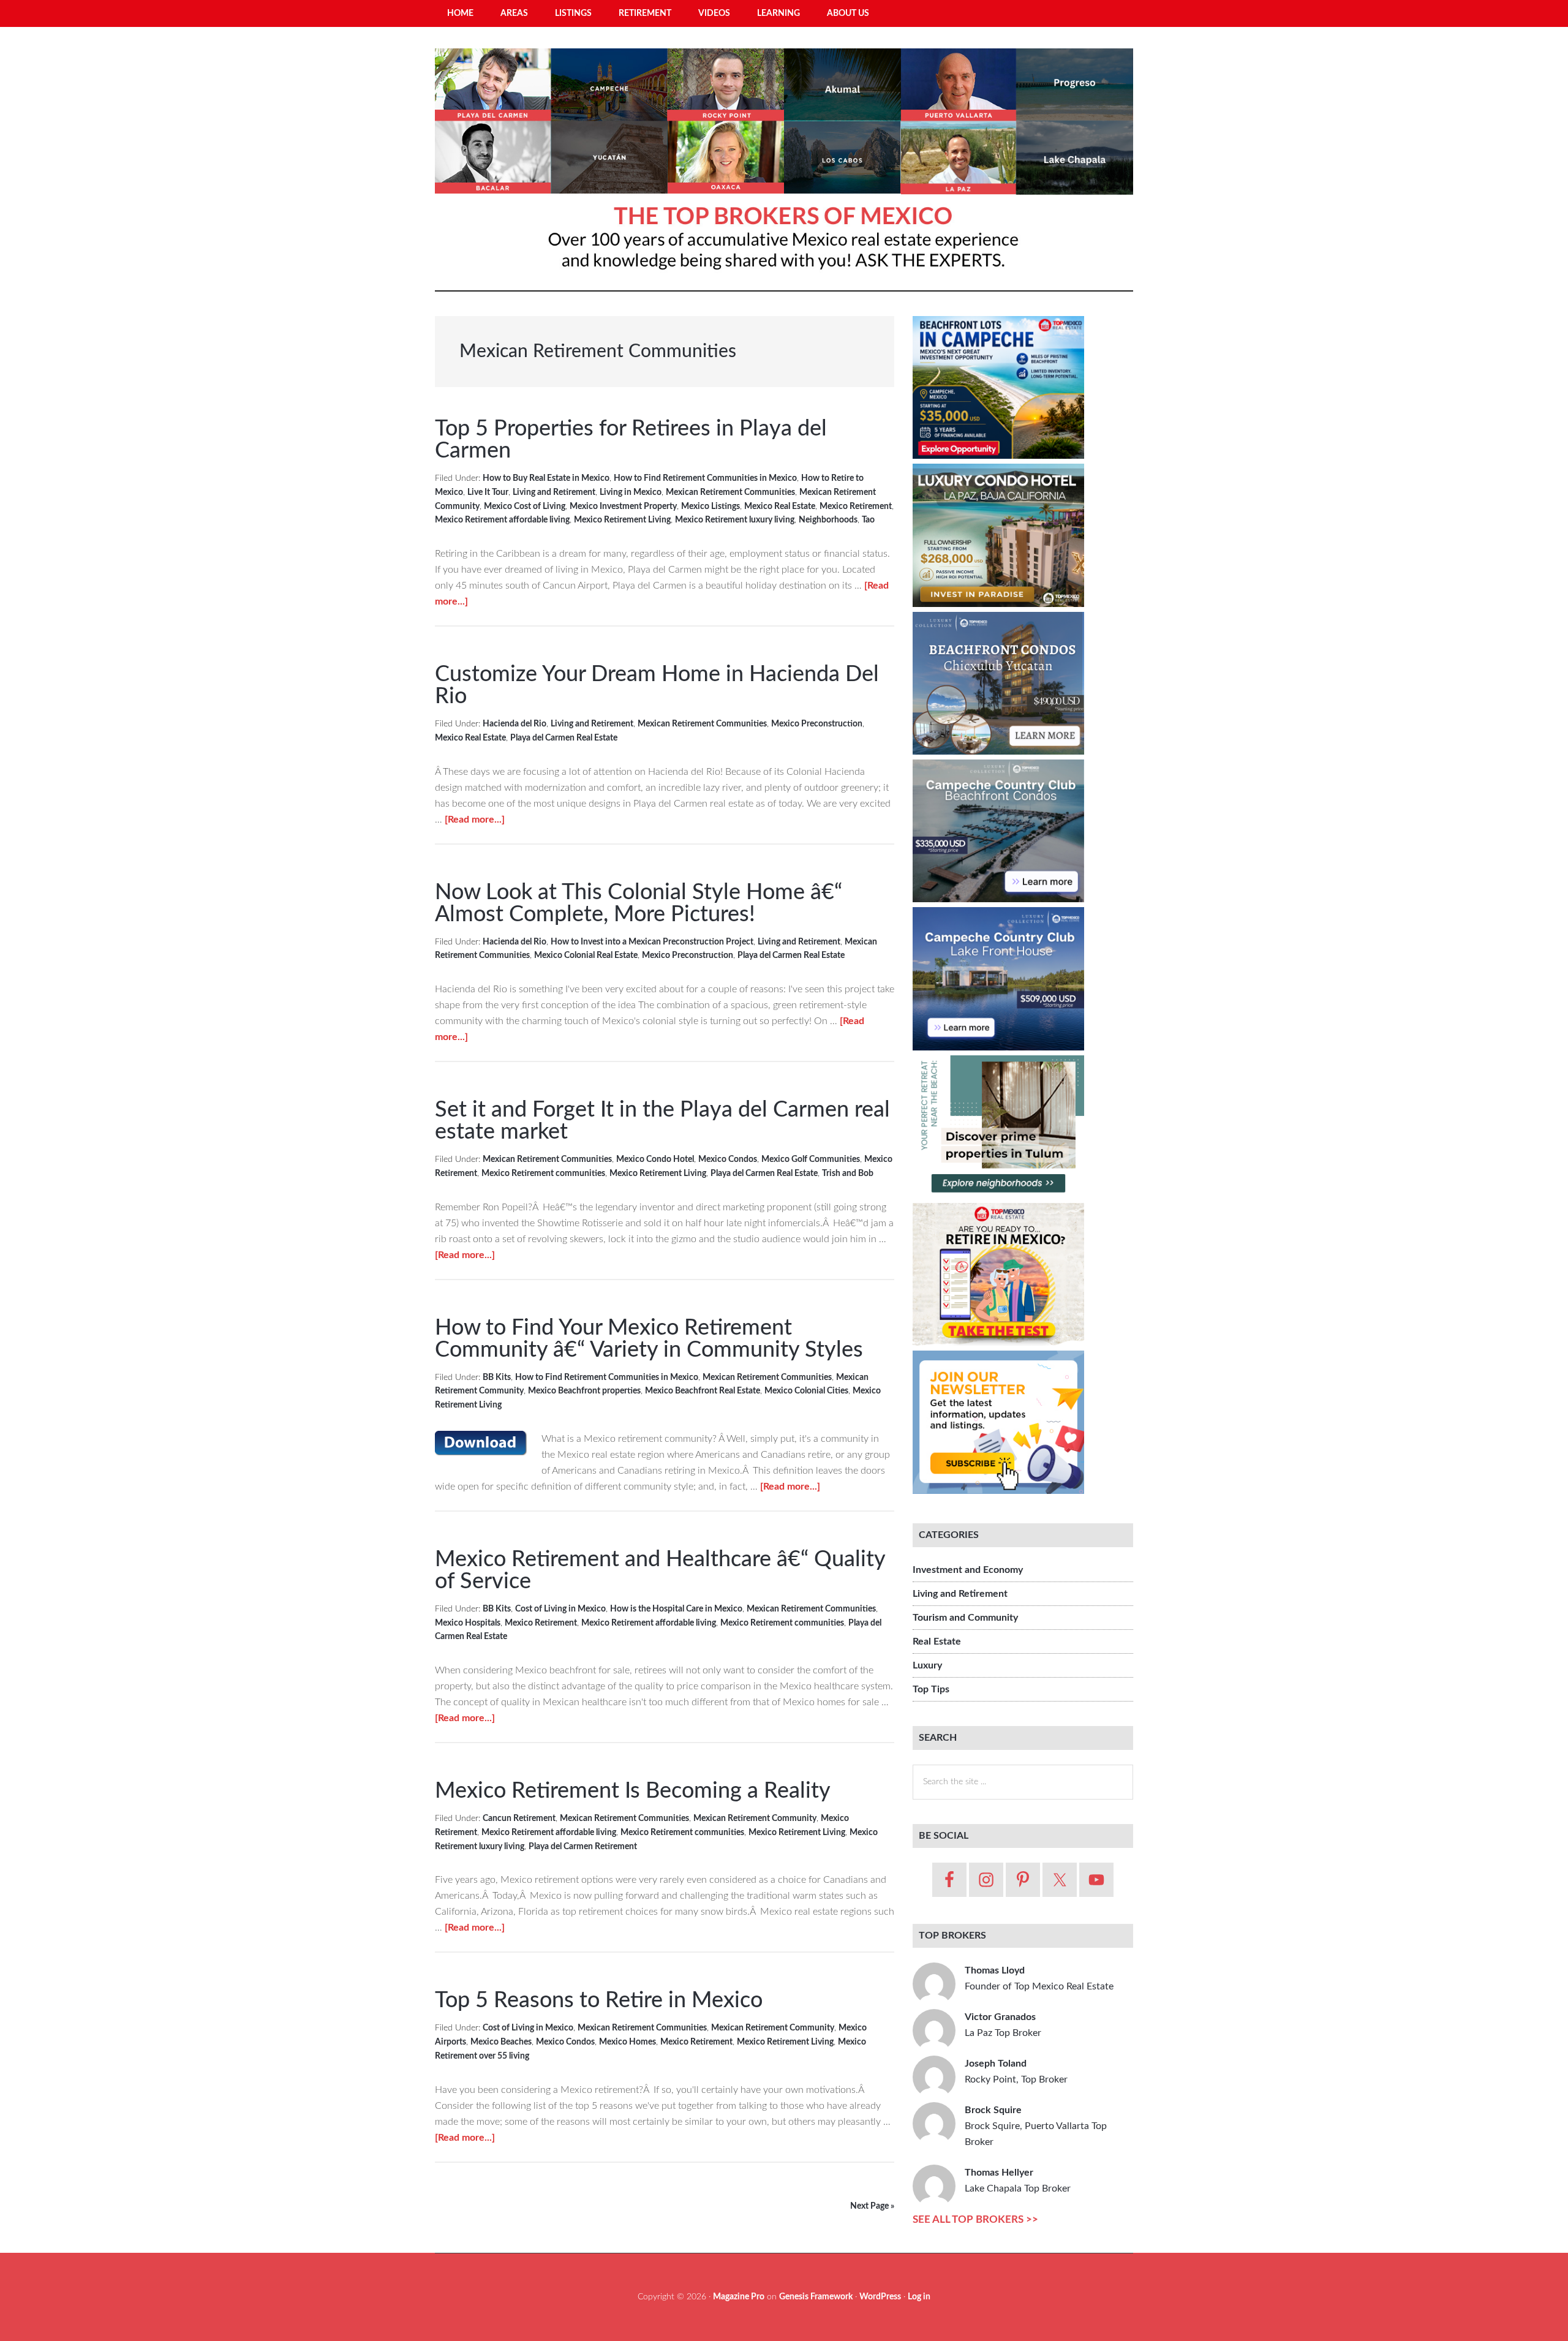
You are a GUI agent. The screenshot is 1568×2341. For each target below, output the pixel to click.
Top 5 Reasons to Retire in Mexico (599, 2000)
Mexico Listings (710, 507)
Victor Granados (1003, 2025)
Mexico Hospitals (468, 1623)
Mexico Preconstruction (817, 724)
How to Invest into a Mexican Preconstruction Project (652, 942)
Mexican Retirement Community (755, 1819)
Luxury (927, 1665)
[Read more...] (475, 820)
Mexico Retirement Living (622, 520)
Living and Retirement (554, 492)
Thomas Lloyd (1039, 1978)
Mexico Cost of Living (525, 507)
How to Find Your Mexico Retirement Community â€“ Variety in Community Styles (649, 1339)
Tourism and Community (965, 1618)
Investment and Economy (968, 1570)
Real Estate (937, 1642)
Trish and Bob (848, 1174)
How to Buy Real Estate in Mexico (546, 478)
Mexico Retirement (856, 507)
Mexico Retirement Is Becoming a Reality (633, 1791)
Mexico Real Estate (780, 507)
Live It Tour (488, 492)
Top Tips (931, 1689)
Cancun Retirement (519, 1819)
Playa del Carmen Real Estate (564, 738)
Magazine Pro (739, 2297)
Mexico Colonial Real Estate (586, 956)
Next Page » (872, 2206)
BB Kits (497, 1378)
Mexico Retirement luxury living (735, 520)
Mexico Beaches (501, 2042)
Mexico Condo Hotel (655, 1159)
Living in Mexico (631, 492)
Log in (919, 2297)
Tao (868, 520)
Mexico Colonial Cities (806, 1391)
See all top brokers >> (975, 2219)
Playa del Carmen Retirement (583, 1847)
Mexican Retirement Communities (730, 492)
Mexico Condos (728, 1159)
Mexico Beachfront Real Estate (703, 1391)
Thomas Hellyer (1018, 2181)
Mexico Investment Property (623, 507)
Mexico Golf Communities (811, 1159)
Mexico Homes (628, 2042)
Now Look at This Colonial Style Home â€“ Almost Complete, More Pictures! (639, 903)
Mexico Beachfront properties (584, 1391)
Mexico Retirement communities (543, 1174)
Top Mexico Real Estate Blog (784, 165)
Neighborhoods (828, 520)
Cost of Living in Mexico (560, 1609)
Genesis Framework (816, 2297)
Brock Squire (1036, 2126)
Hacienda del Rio (514, 724)
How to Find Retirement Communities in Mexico (705, 478)
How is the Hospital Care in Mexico (676, 1609)
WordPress (880, 2297)
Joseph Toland (1016, 2071)
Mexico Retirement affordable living (502, 520)
